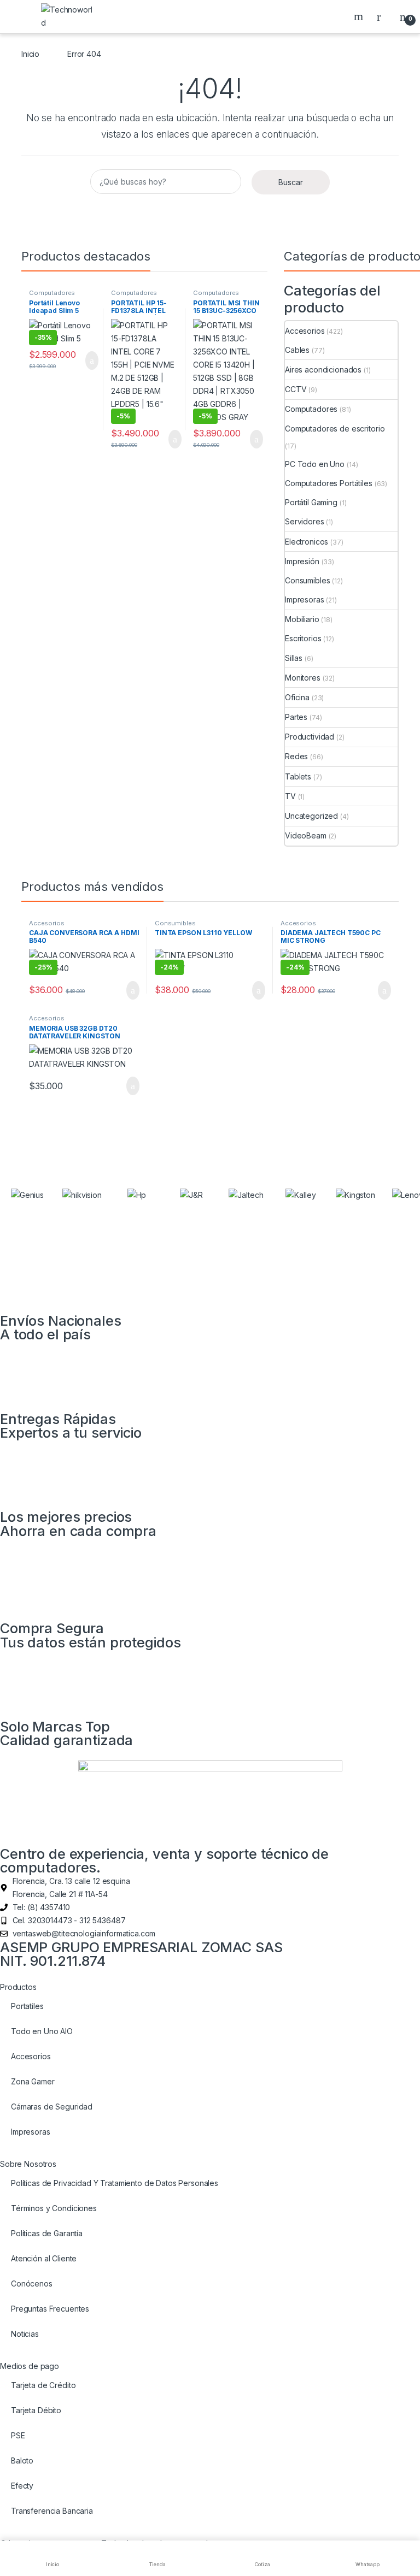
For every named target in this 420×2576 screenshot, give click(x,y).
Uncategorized (311, 816)
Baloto (22, 2460)
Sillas (294, 658)
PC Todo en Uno (315, 464)
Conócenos (32, 2283)
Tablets (298, 776)
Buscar (360, 16)
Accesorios (305, 331)
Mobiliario (302, 619)
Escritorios (303, 638)
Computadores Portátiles (52, 296)
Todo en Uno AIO (42, 2031)
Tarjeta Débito (36, 2410)
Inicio (30, 54)
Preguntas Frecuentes (50, 2309)
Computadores (311, 409)
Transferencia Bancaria (52, 2511)
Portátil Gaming (311, 502)
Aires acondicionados (323, 370)
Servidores (305, 521)
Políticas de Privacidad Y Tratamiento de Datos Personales (115, 2183)
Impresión (302, 561)
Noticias (25, 2334)
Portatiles (27, 2006)
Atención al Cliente (44, 2258)
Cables (297, 350)
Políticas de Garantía (47, 2233)
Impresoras (305, 599)
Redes (296, 756)
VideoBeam (306, 835)
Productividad (310, 737)
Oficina (297, 697)
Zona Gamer (33, 2081)
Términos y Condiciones (54, 2208)
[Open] (19, 17)
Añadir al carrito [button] (87, 361)
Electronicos (307, 542)
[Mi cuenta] (383, 16)
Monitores (303, 678)
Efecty (22, 2486)
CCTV (296, 389)
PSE (18, 2435)
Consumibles (307, 580)
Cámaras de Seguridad (52, 2107)
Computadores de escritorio (335, 429)
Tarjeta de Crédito (43, 2385)
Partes (296, 717)
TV (290, 796)
